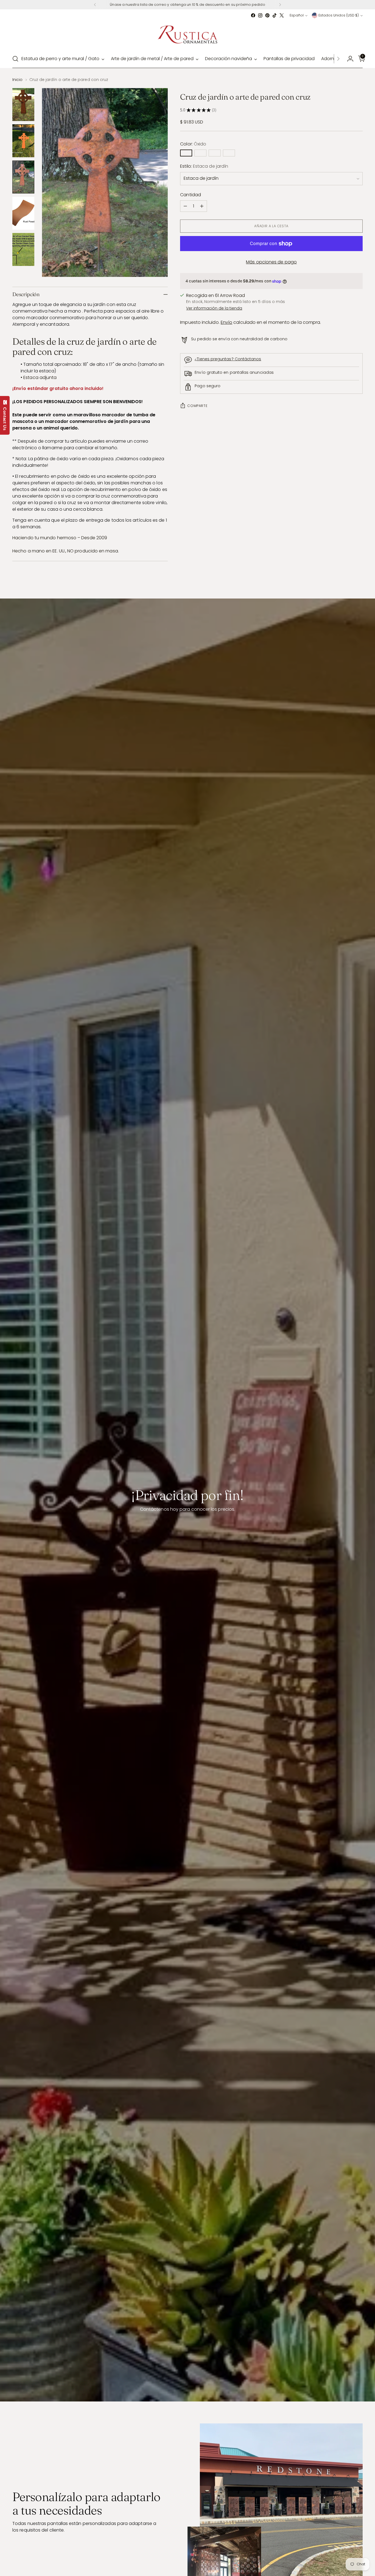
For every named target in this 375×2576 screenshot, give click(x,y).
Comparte (197, 406)
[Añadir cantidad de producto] (202, 206)
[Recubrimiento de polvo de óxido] (215, 153)
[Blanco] (229, 153)
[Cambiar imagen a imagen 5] (23, 249)
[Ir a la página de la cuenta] (348, 59)
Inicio (17, 80)
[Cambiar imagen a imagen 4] (23, 213)
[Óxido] (186, 153)
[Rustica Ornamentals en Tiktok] (275, 15)
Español (297, 15)
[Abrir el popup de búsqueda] (15, 59)
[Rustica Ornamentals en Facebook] (253, 15)
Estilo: (204, 166)
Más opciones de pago (271, 262)
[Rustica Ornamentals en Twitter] (282, 15)
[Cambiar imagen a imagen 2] (23, 141)
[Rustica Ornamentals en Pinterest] (267, 15)
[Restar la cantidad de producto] (185, 206)
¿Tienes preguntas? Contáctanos (228, 359)
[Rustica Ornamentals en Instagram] (260, 15)
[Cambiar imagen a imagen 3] (23, 177)
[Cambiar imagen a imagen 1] (23, 105)
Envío (226, 322)
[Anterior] (95, 5)
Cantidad (191, 195)
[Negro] (200, 153)
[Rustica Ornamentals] (187, 34)
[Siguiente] (280, 5)
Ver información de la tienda (214, 308)
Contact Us (5, 418)
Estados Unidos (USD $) (339, 15)
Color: (193, 144)
